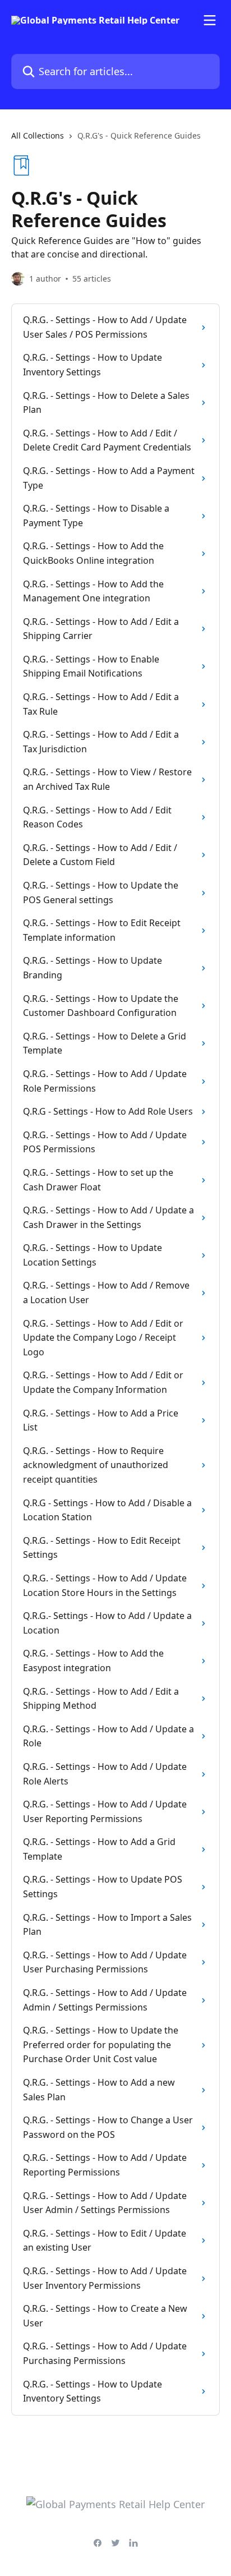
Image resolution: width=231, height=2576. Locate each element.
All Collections (38, 135)
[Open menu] (210, 20)
